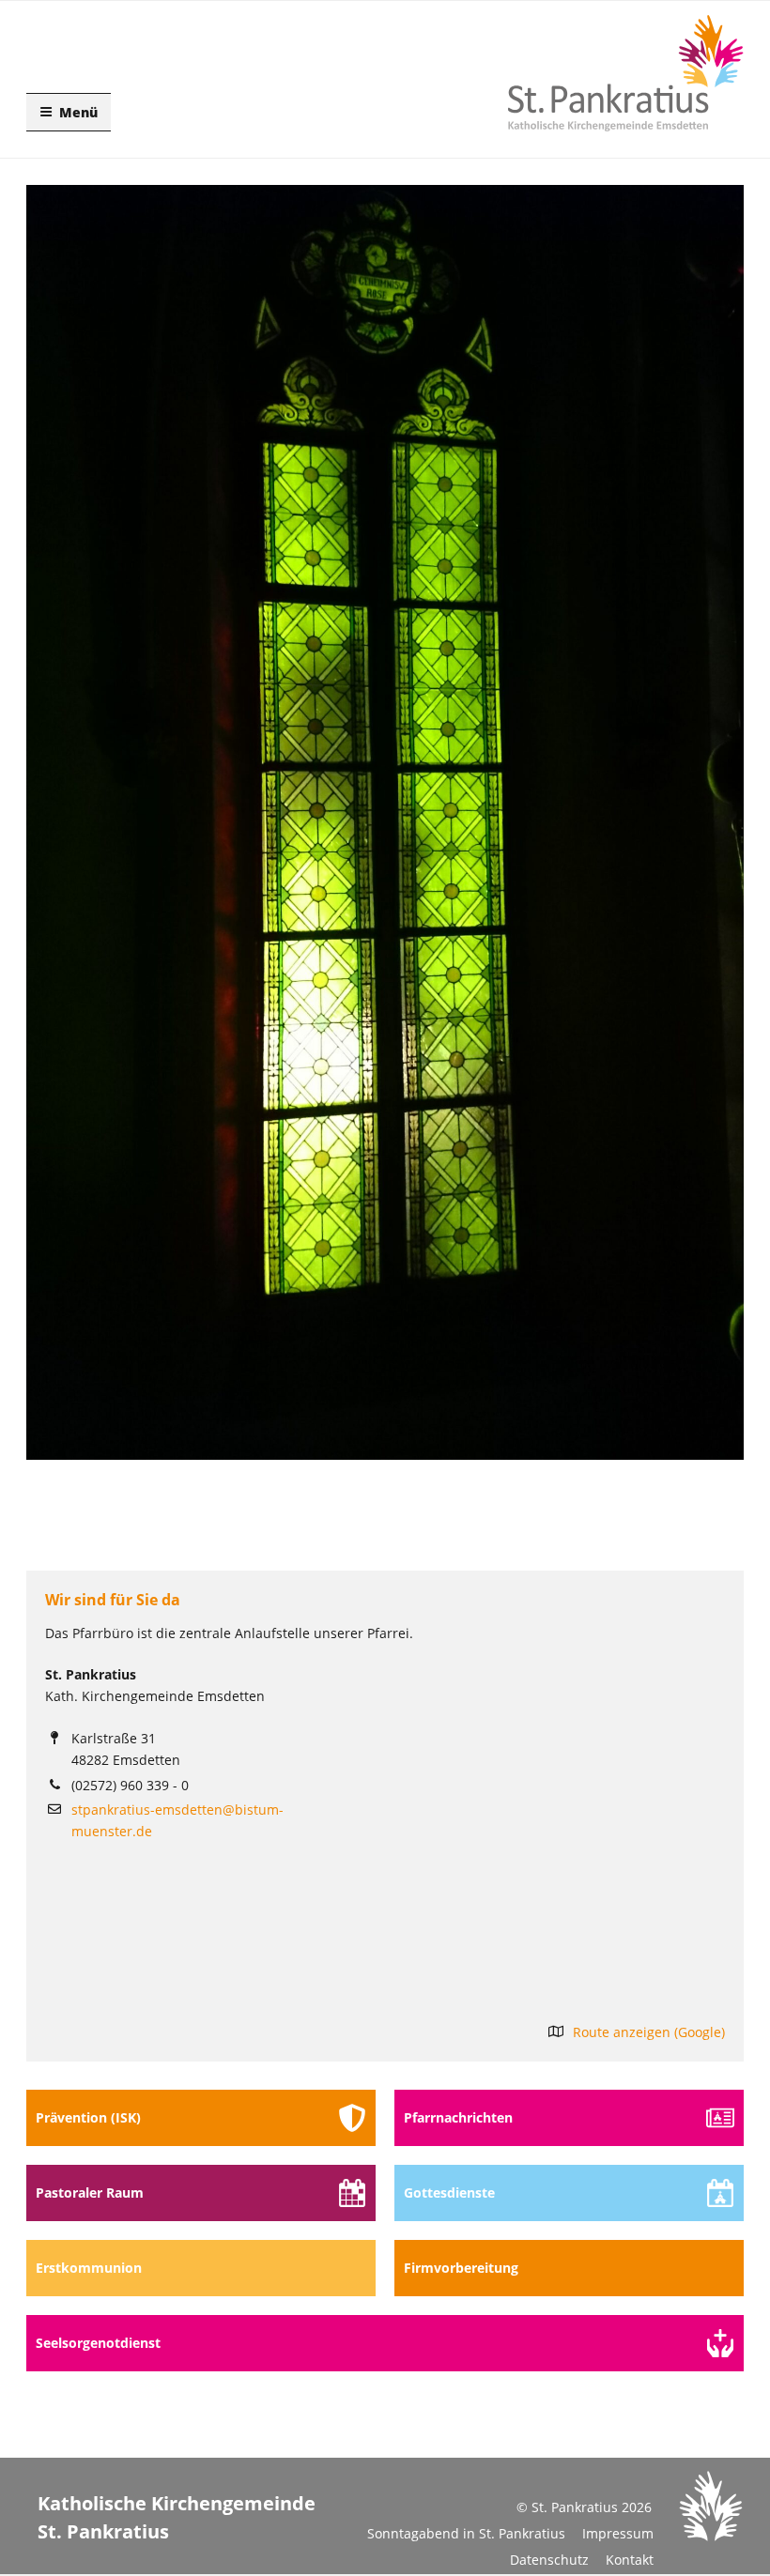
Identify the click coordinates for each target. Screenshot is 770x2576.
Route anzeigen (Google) (649, 2032)
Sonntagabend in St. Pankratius (466, 2533)
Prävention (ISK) (88, 2117)
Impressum (618, 2533)
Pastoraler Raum (90, 2193)
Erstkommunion (89, 2268)
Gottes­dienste (449, 2193)
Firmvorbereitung (461, 2268)
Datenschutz (549, 2560)
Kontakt (630, 2560)
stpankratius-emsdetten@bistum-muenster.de (177, 1820)
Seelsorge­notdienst (98, 2343)
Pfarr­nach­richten (458, 2117)
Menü (78, 112)
